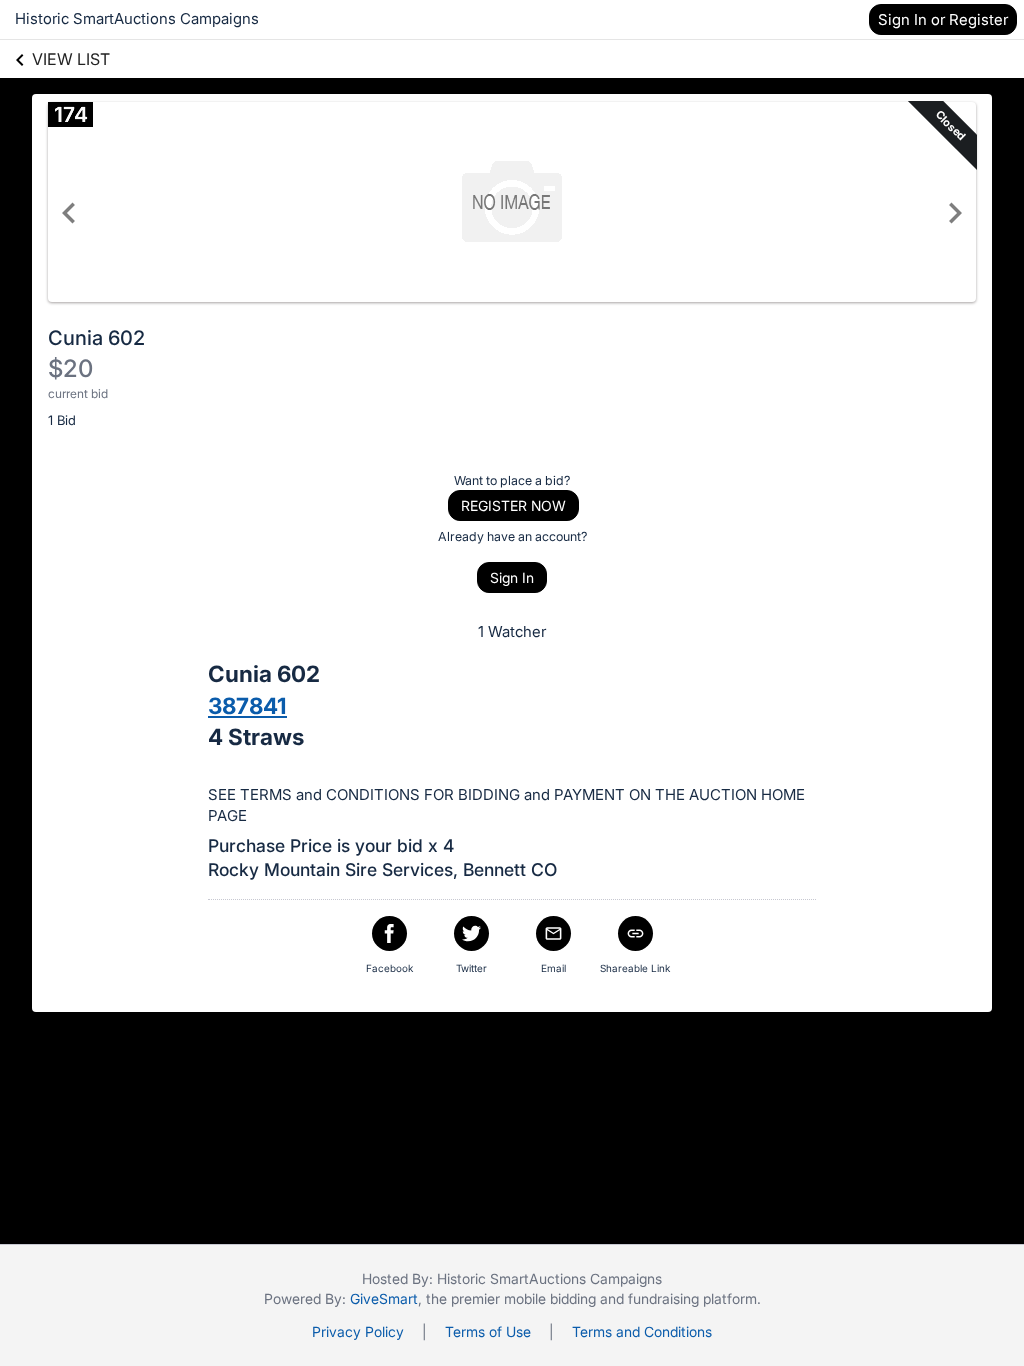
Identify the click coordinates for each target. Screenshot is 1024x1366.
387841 (247, 705)
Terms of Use (488, 1331)
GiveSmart (384, 1298)
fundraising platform (692, 1298)
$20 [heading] (70, 368)
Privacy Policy (358, 1331)
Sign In (512, 577)
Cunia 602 (96, 338)
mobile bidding (550, 1298)
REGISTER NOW (513, 505)
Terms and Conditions (642, 1331)
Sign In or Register (943, 19)
